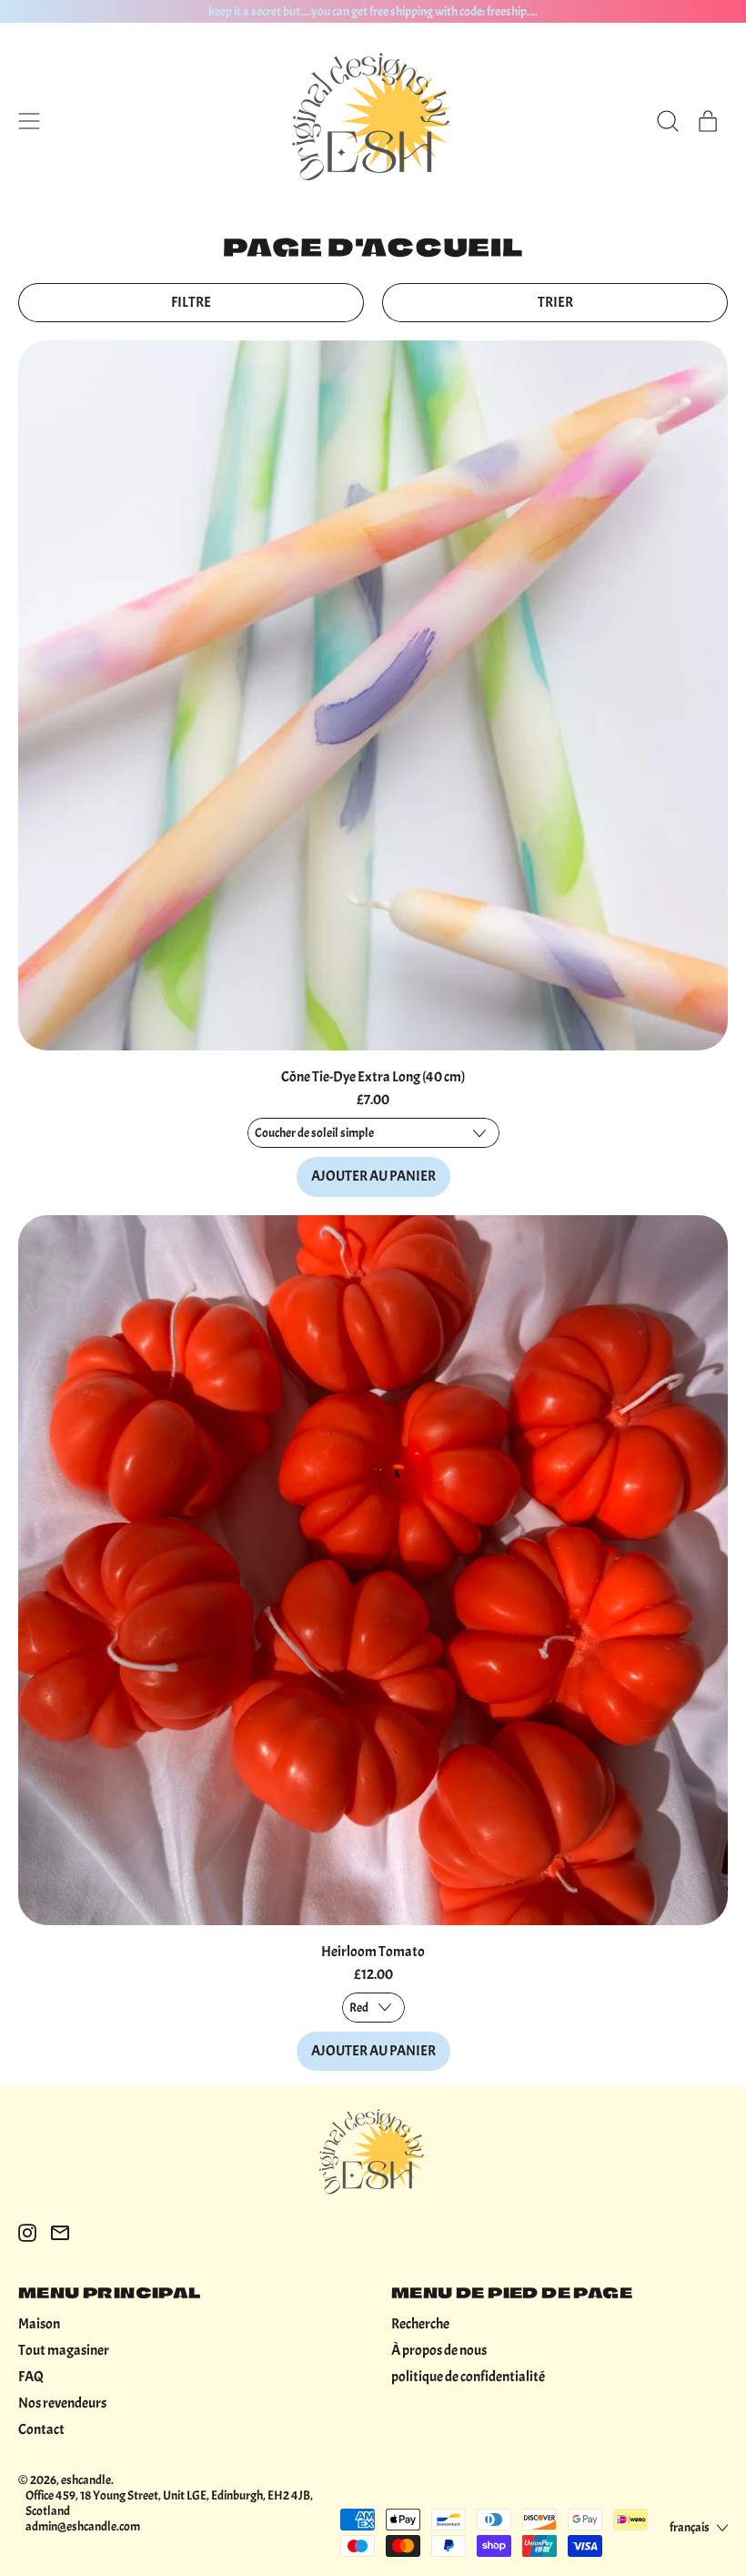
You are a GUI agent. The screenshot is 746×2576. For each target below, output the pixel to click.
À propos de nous (439, 2350)
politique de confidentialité (468, 2377)
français (690, 2527)
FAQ (31, 2377)
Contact (41, 2429)
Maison (39, 2324)
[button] (668, 121)
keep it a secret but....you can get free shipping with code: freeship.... (373, 11)
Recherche (420, 2324)
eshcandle (86, 2480)
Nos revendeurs (62, 2403)
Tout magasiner (64, 2350)
